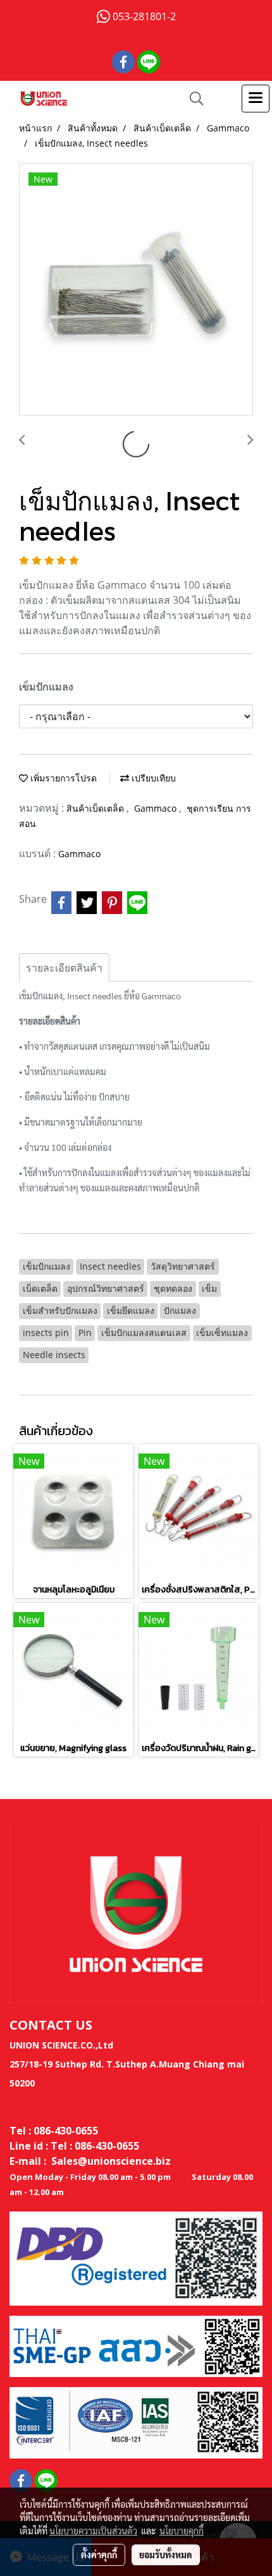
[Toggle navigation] (256, 99)
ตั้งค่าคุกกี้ (99, 2555)
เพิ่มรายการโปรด (62, 778)
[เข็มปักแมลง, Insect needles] (136, 290)
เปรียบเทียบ (152, 778)
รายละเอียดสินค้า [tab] (64, 968)
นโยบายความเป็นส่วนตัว (93, 2531)
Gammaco (157, 808)
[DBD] (136, 2258)
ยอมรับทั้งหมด (166, 2555)
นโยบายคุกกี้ (182, 2531)
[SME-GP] (136, 2345)
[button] (192, 99)
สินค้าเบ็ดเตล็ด (96, 808)
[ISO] (136, 2421)
